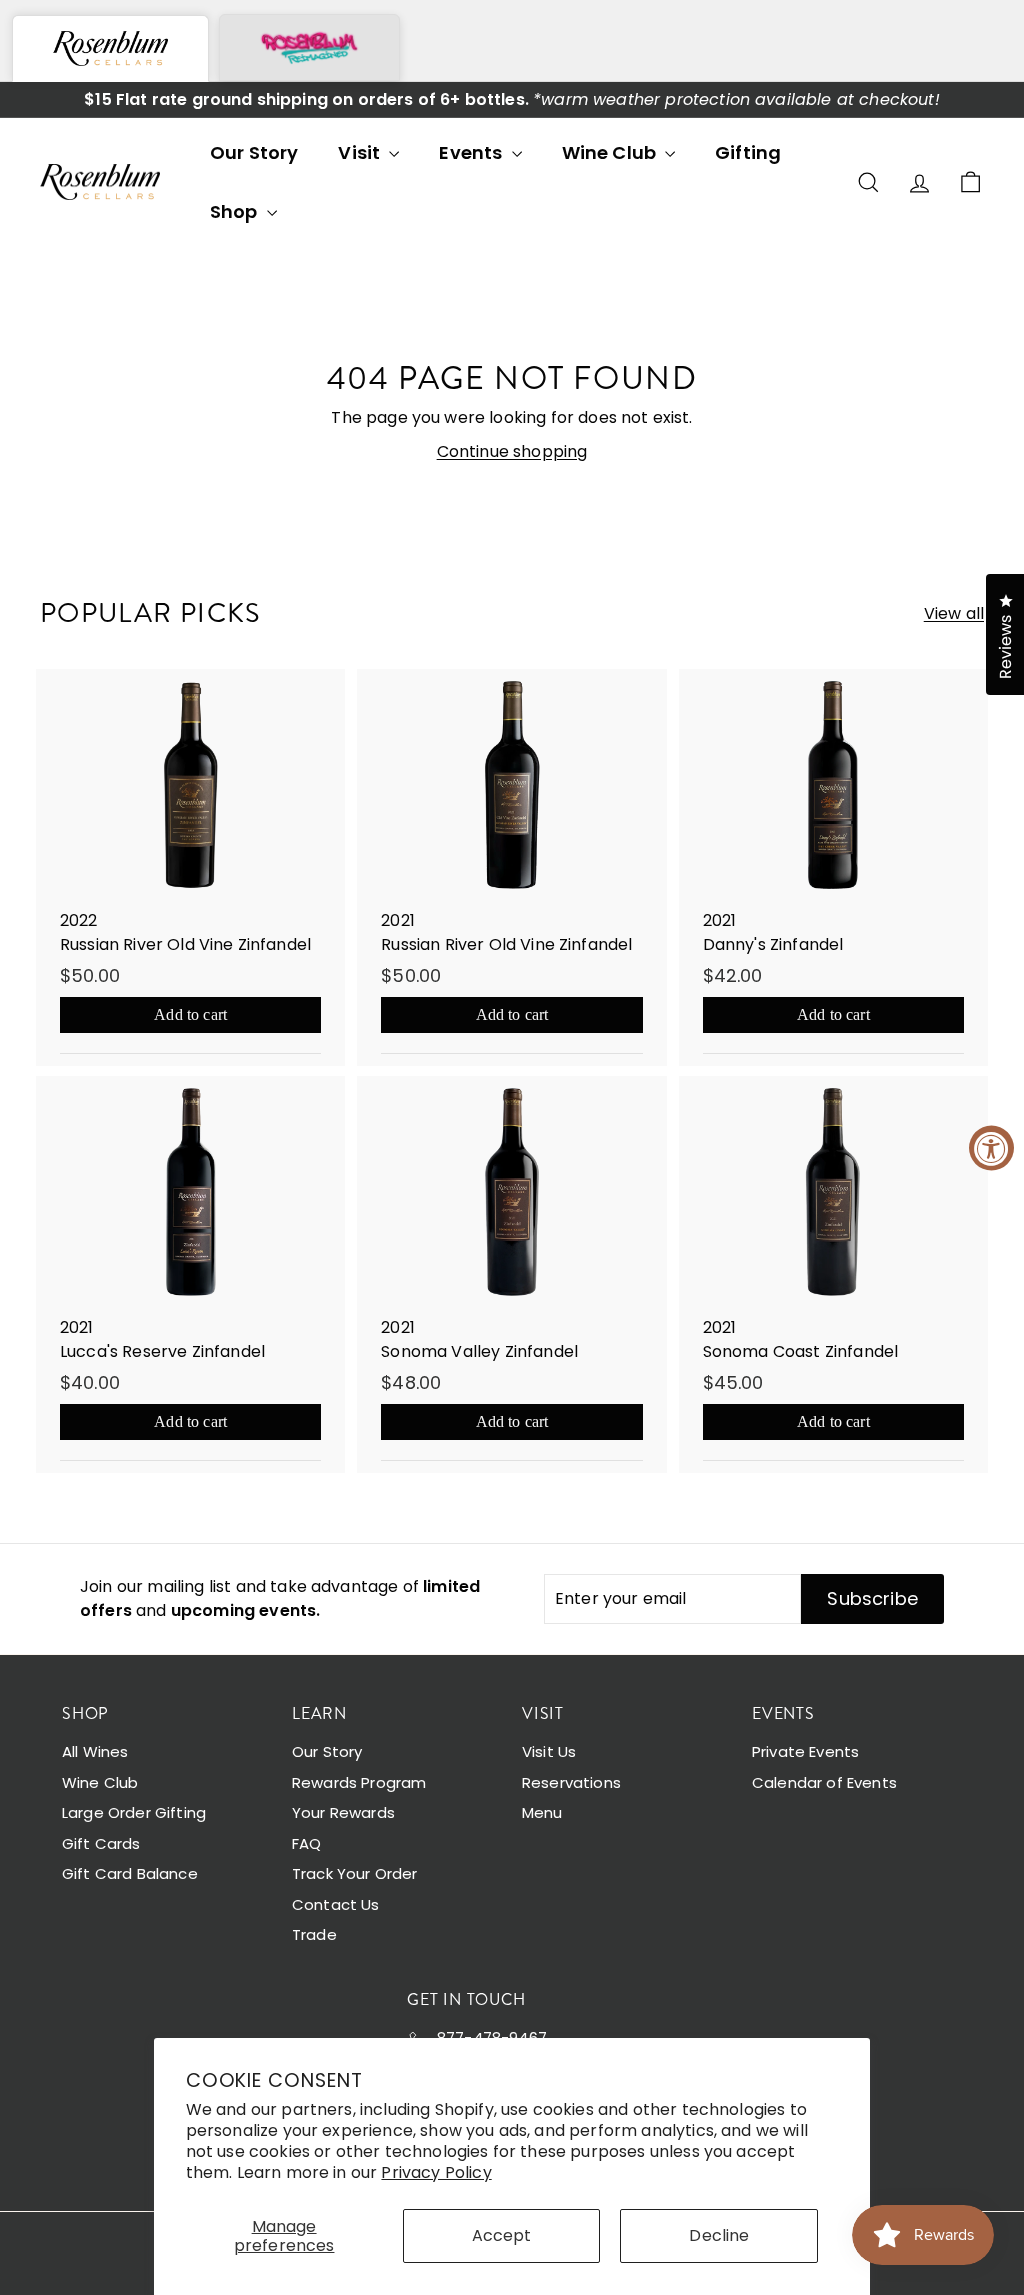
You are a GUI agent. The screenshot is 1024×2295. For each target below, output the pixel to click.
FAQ (306, 1843)
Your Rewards (343, 1812)
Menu (542, 1812)
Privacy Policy (436, 2172)
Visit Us (549, 1751)
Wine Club (611, 152)
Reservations (571, 1782)
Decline (719, 2235)
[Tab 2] (309, 47)
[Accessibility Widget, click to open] (991, 1147)
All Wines (95, 1751)
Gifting (748, 152)
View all (954, 613)
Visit (361, 152)
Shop (236, 211)
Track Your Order (355, 1873)
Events (472, 152)
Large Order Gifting (134, 1812)
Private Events (805, 1751)
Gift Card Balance (130, 1873)
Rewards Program (359, 1782)
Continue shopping (512, 451)
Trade (314, 1934)
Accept (502, 2235)
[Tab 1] (110, 48)
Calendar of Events (824, 1782)
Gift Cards (101, 1843)
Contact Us (336, 1904)
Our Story (254, 152)
